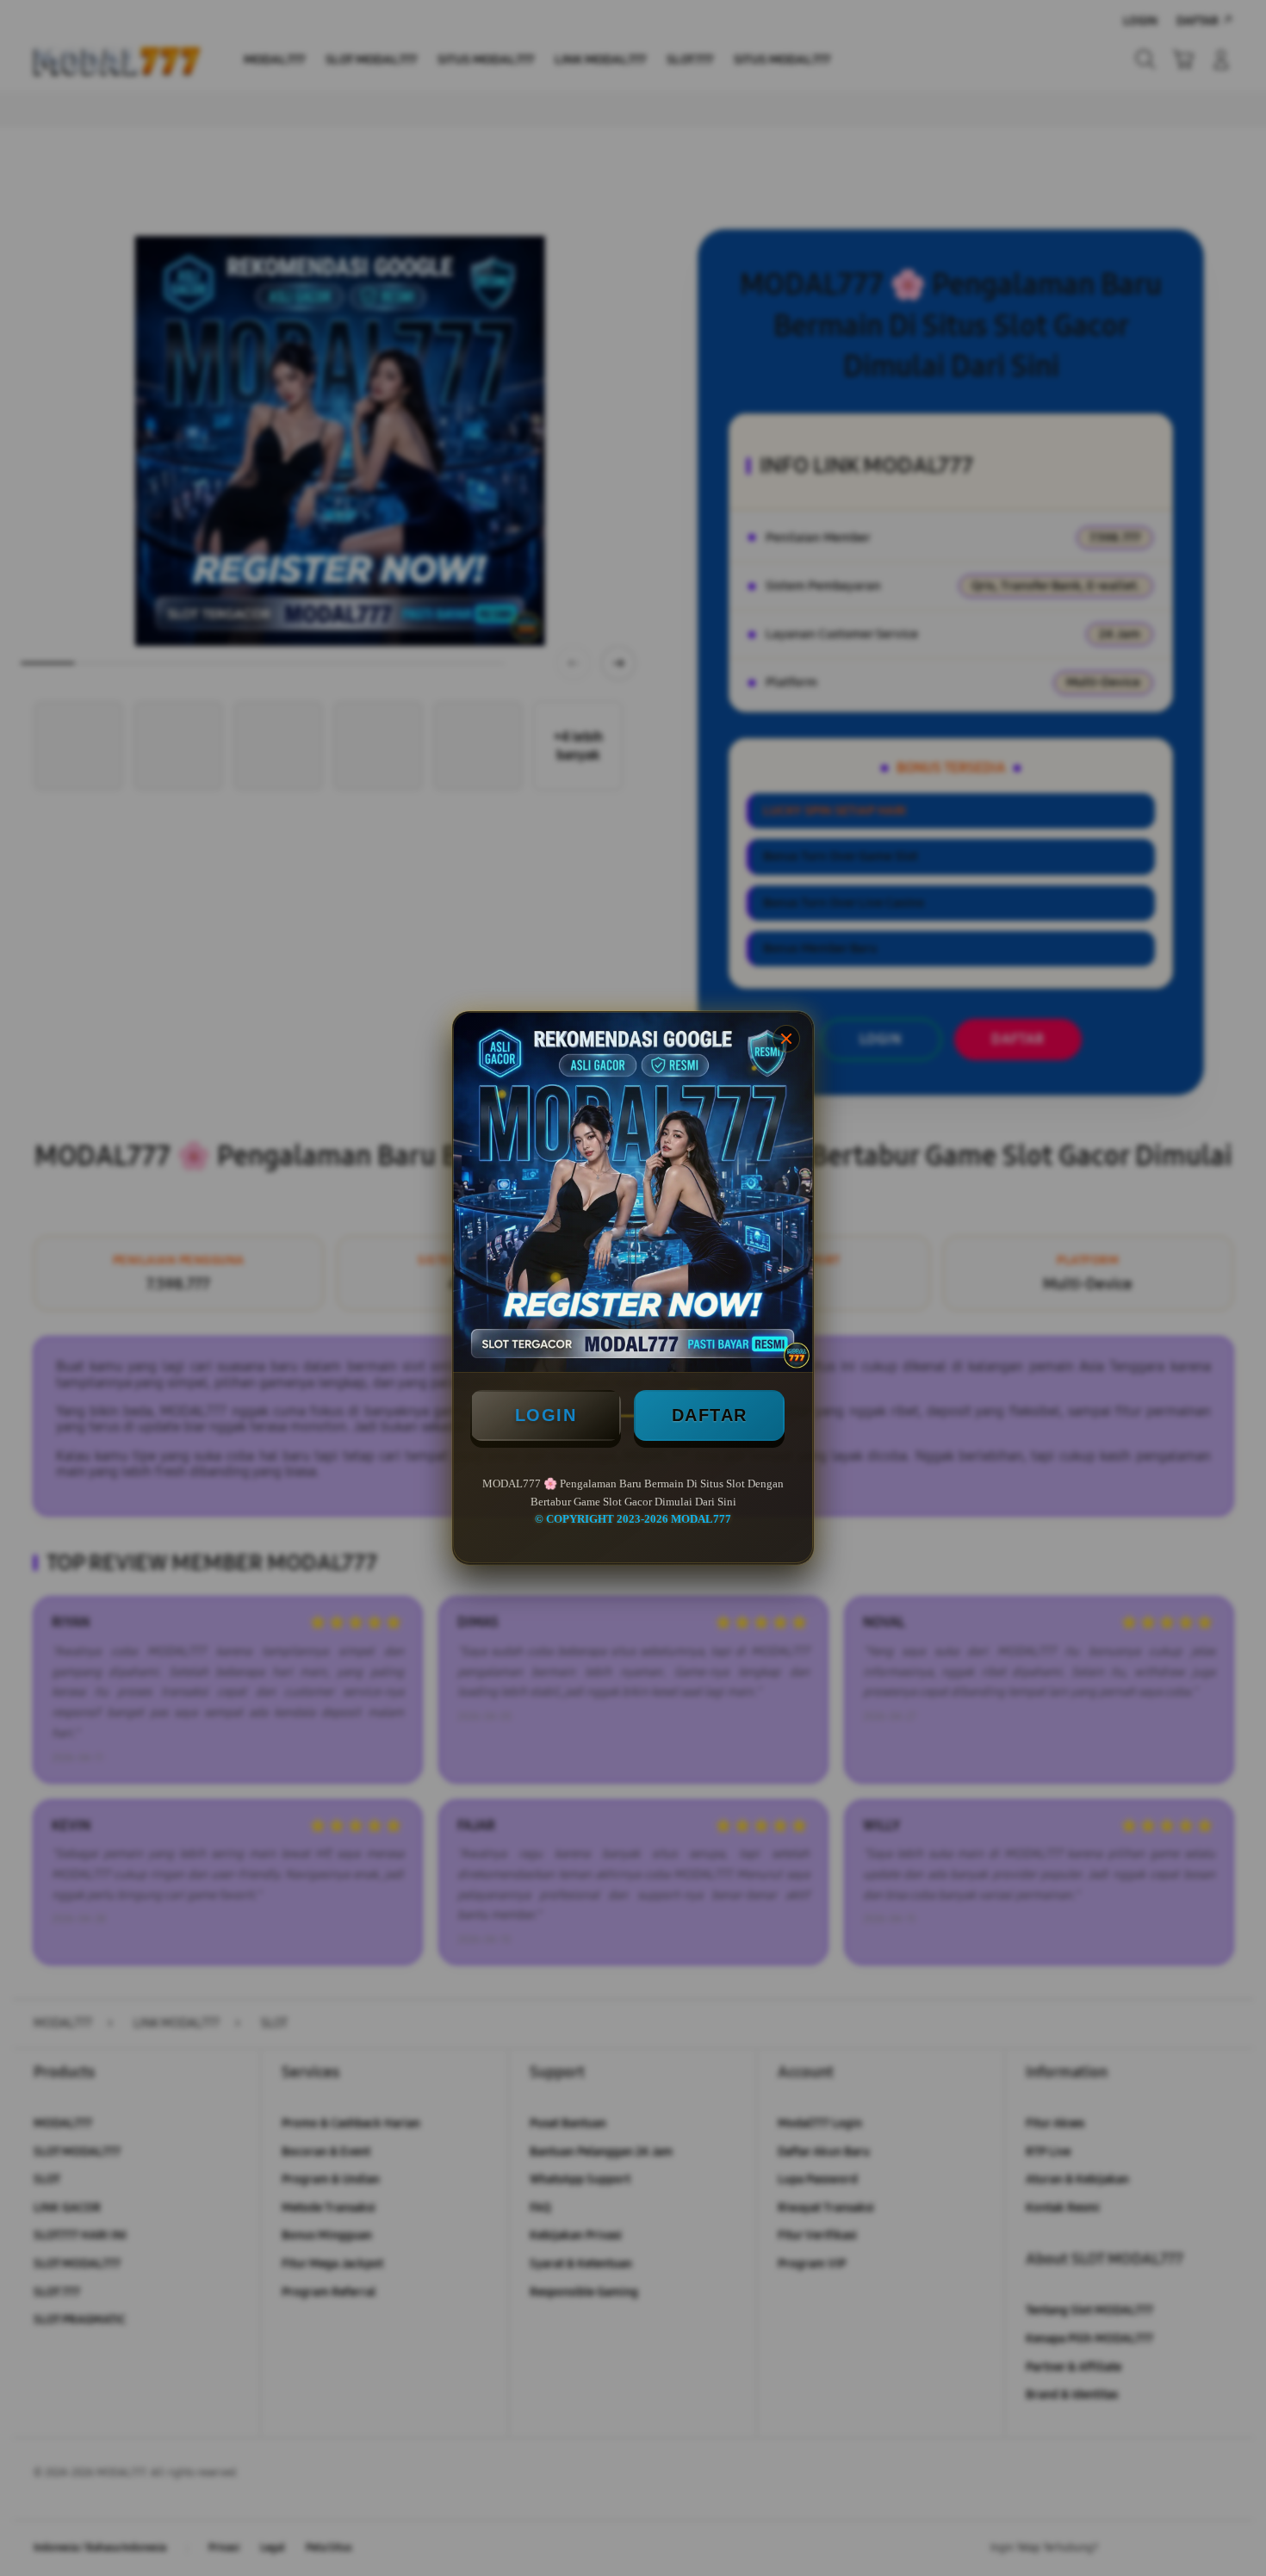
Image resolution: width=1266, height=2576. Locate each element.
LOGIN (546, 1415)
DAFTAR (710, 1415)
